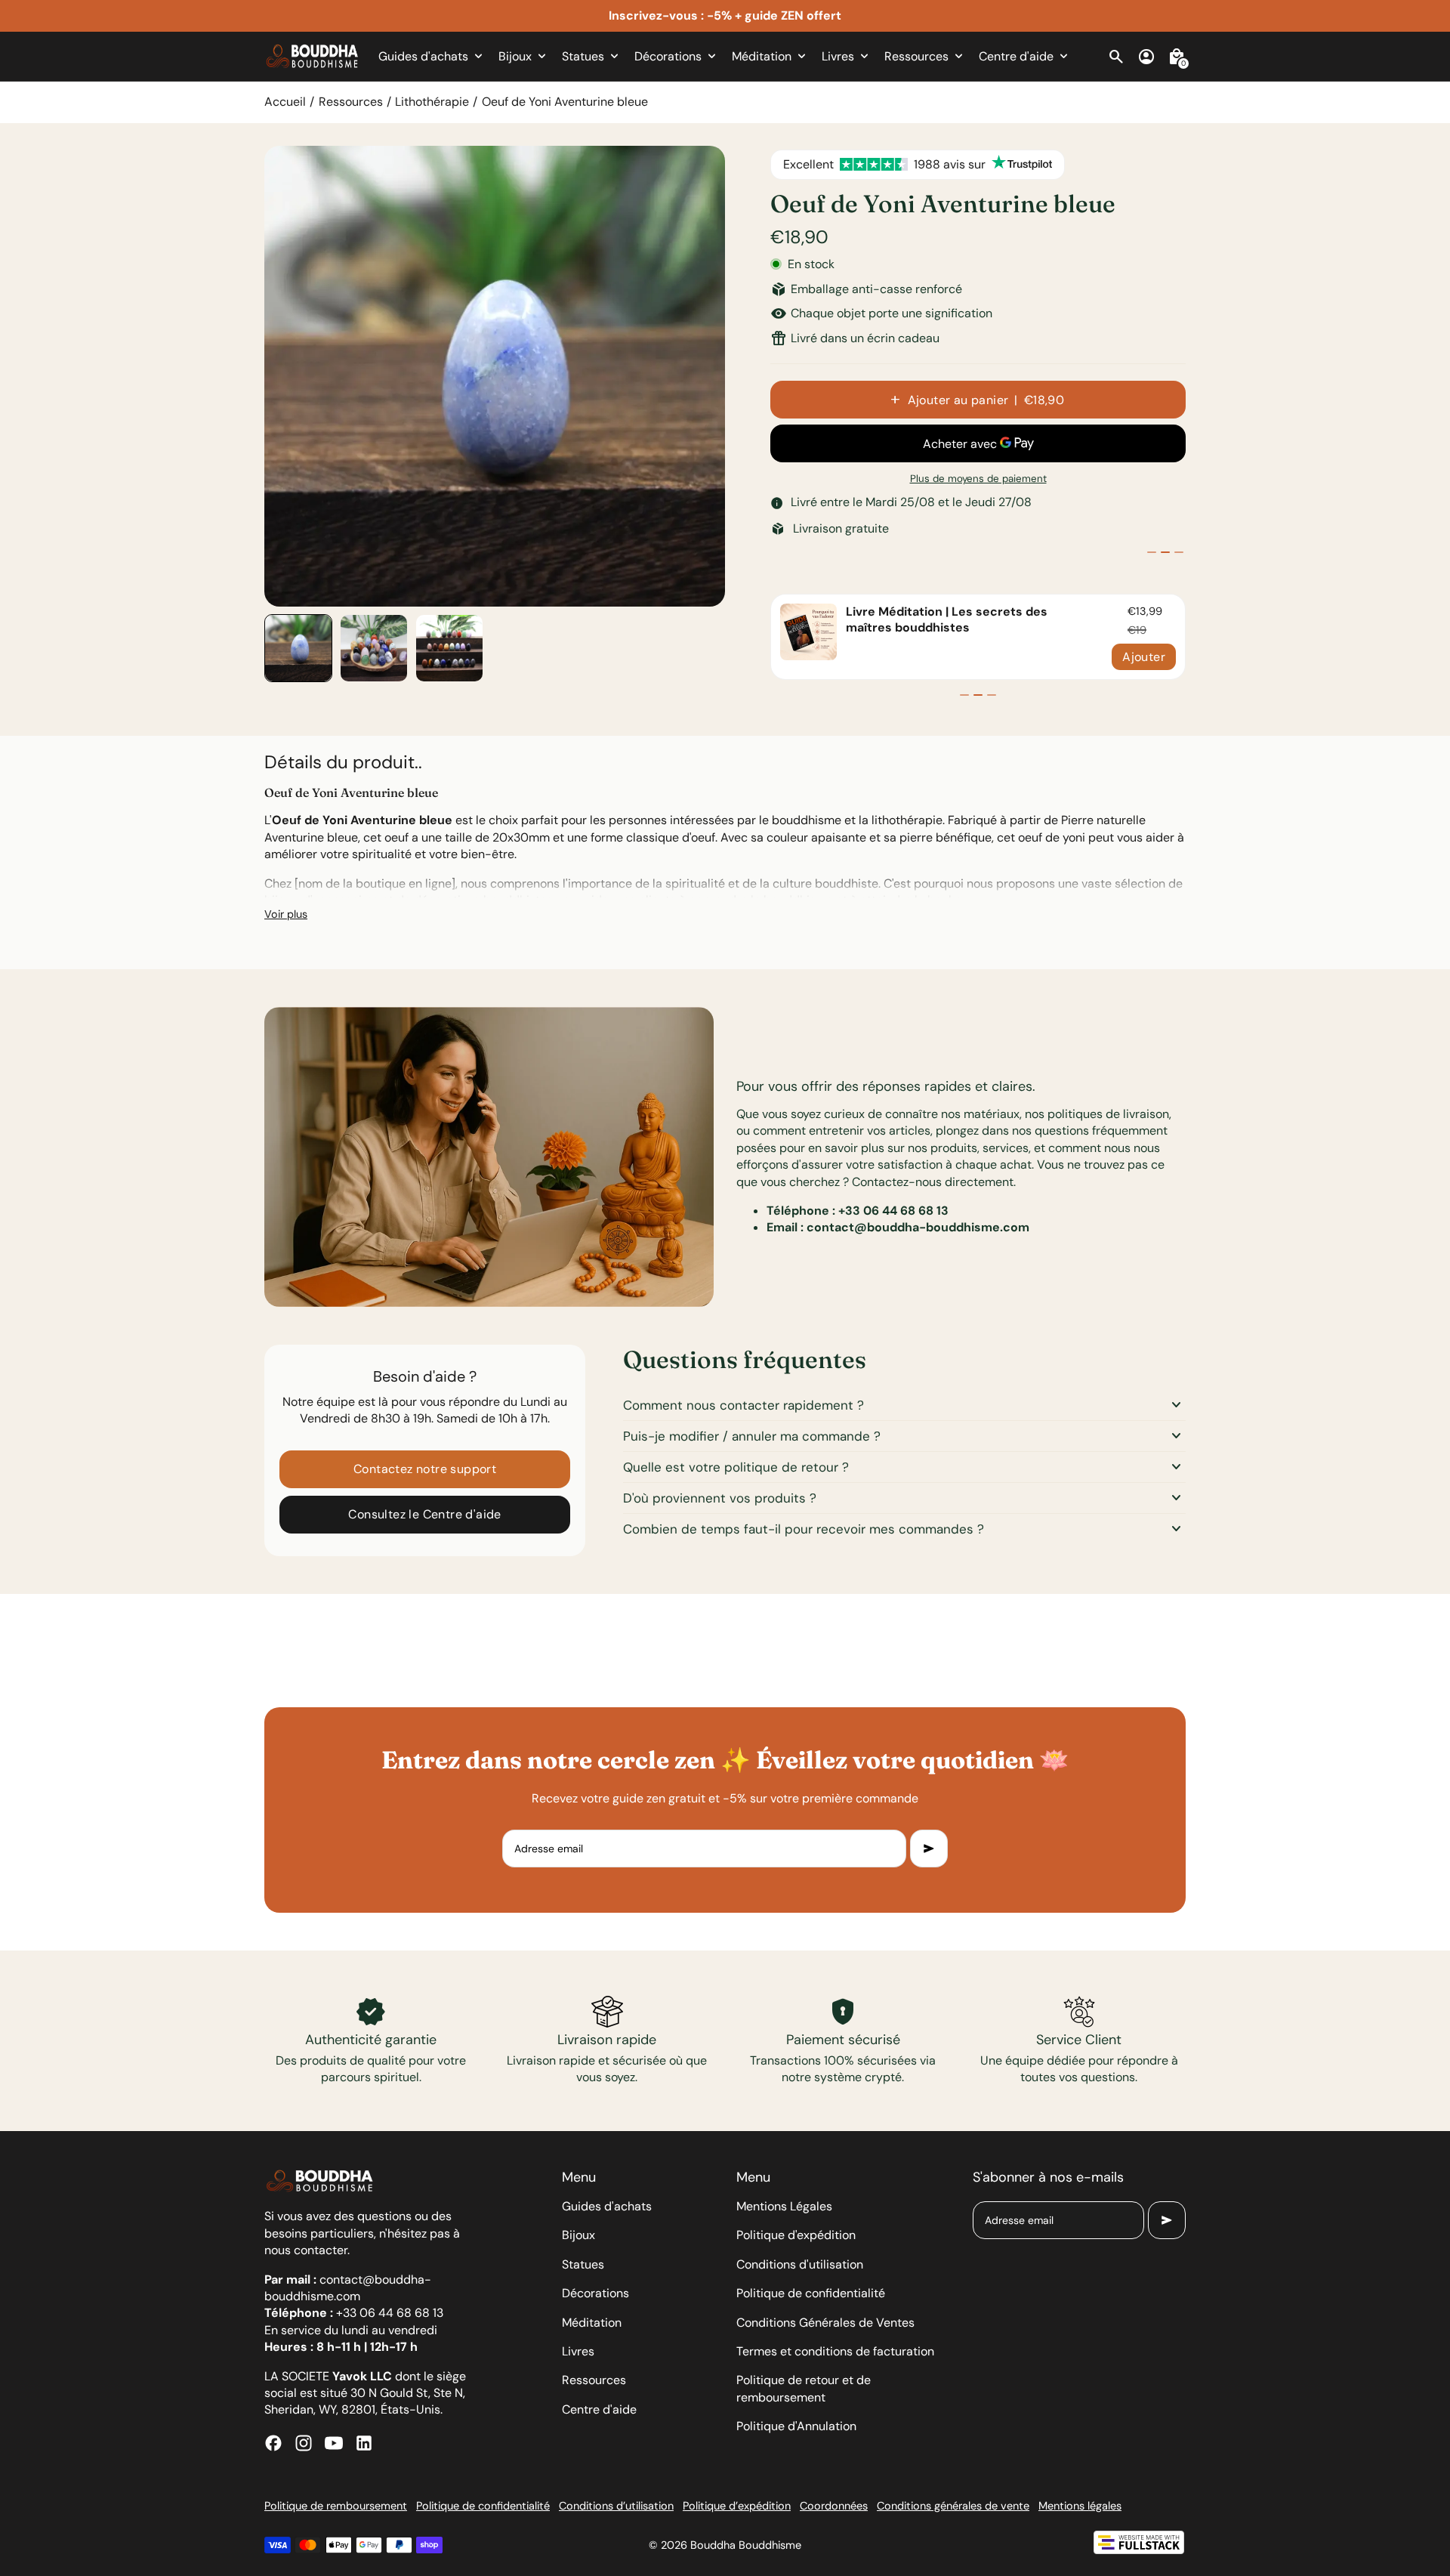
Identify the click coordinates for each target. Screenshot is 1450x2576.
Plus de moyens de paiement (978, 479)
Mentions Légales (784, 2206)
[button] (298, 648)
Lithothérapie (432, 102)
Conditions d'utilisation (800, 2264)
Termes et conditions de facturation (835, 2351)
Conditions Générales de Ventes (825, 2323)
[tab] (1152, 552)
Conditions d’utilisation (616, 2506)
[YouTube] (334, 2443)
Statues (583, 2264)
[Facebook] (273, 2443)
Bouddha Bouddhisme (746, 2545)
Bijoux (578, 2235)
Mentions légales (1080, 2506)
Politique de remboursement (336, 2506)
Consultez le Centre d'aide (424, 1514)
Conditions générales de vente (953, 2506)
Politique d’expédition (737, 2506)
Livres (578, 2351)
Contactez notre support (425, 1469)
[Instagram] (304, 2443)
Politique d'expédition (796, 2235)
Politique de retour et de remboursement (804, 2388)
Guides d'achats (607, 2206)
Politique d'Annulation (796, 2426)
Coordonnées (834, 2506)
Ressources (351, 102)
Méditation (592, 2323)
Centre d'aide (599, 2409)
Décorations (595, 2293)
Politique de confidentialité (811, 2293)
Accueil (285, 102)
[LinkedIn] (364, 2443)
